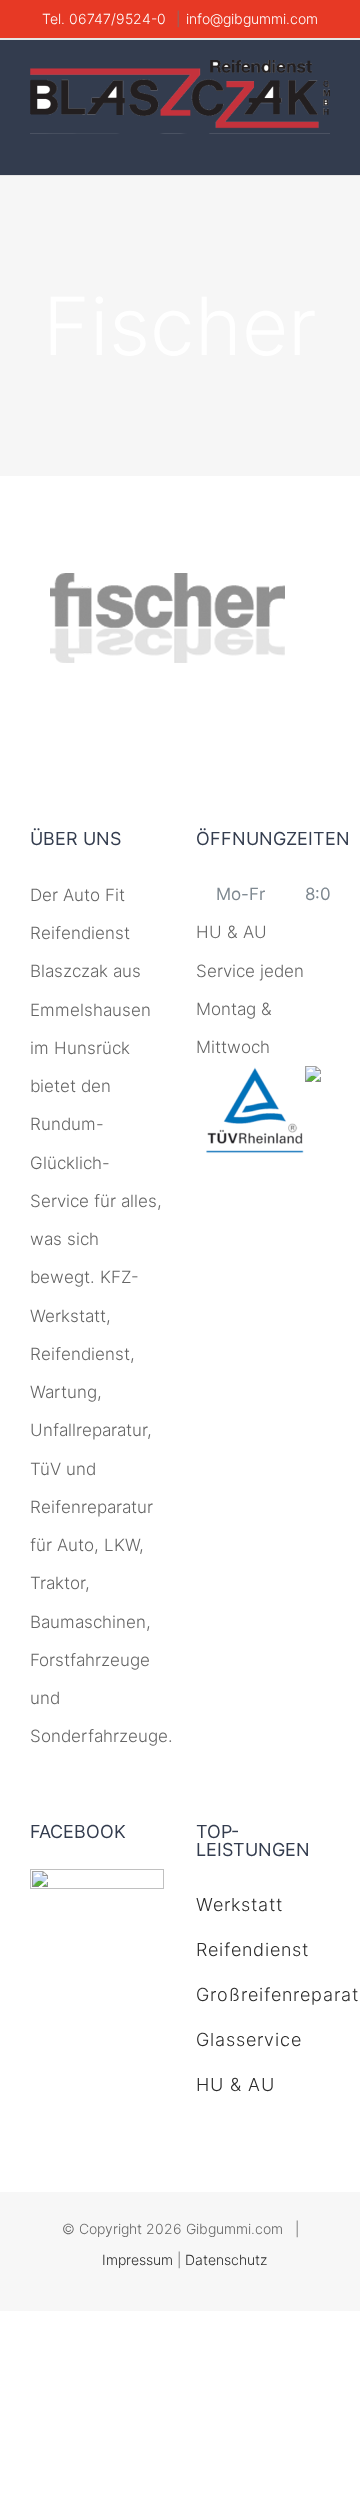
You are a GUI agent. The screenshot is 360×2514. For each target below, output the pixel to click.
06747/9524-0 (119, 18)
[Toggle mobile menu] (322, 144)
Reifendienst (252, 1949)
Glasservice (249, 2039)
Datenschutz (226, 2259)
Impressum (137, 2259)
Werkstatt (239, 1904)
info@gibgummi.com (252, 18)
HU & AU (235, 2084)
